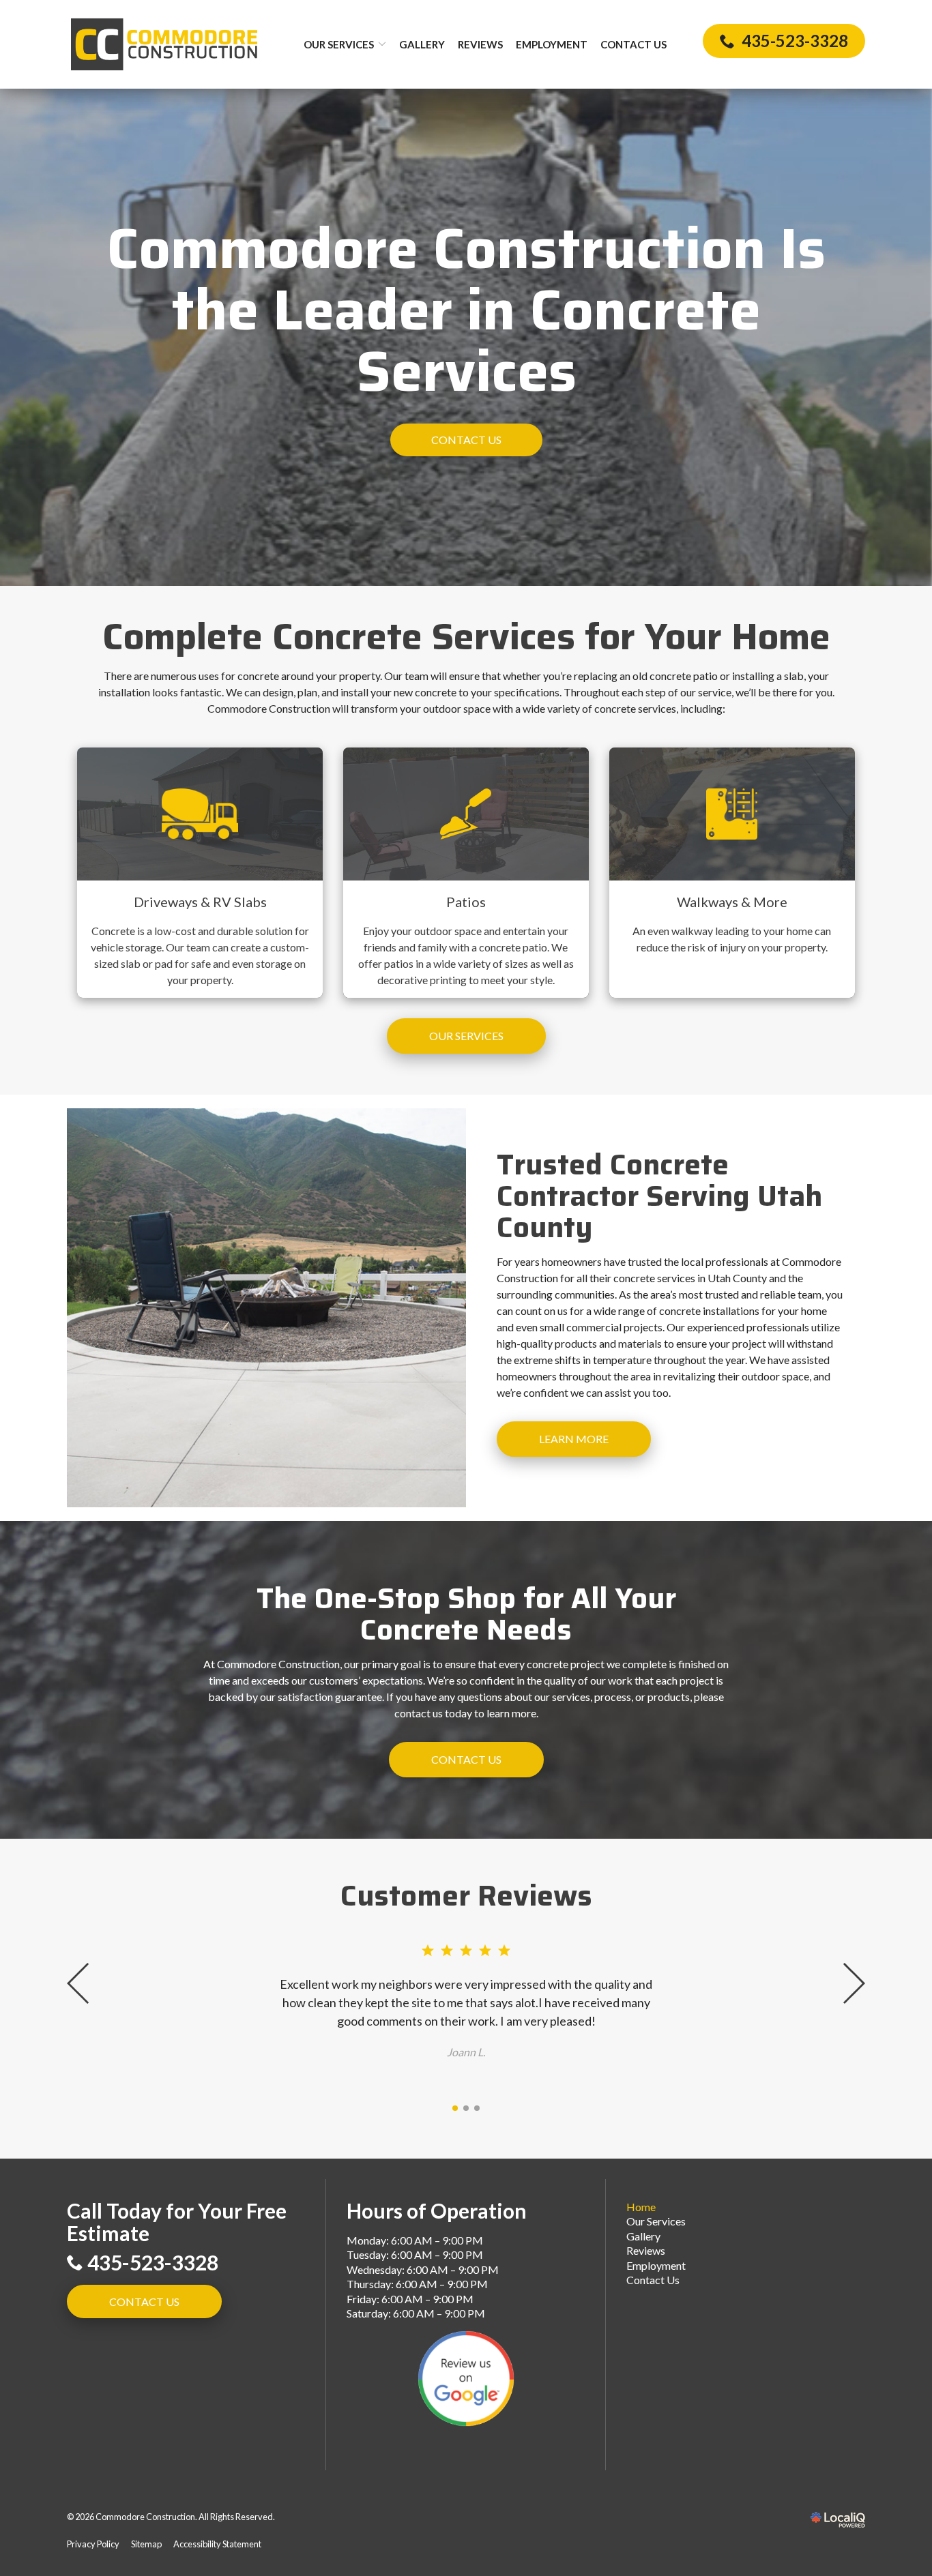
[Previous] (79, 1983)
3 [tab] (477, 2108)
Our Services (339, 44)
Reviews (480, 44)
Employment (552, 44)
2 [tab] (466, 2108)
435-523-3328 (153, 2263)
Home (641, 2207)
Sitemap (146, 2544)
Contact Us (634, 44)
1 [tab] (455, 2108)
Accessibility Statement (217, 2544)
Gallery (422, 44)
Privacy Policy (93, 2544)
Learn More (574, 1439)
